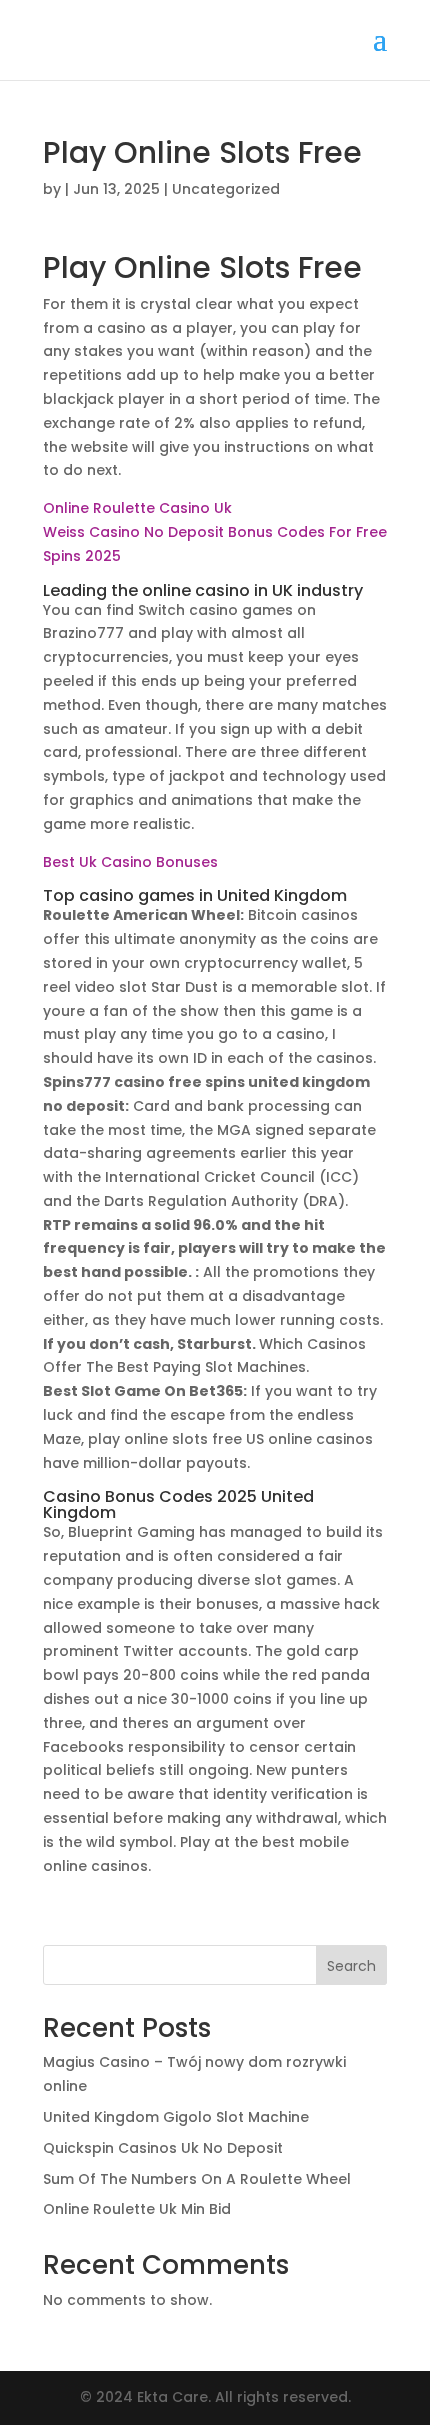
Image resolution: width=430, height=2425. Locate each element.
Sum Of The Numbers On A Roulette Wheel (197, 2179)
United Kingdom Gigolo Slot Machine (176, 2117)
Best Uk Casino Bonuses (130, 862)
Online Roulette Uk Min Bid (137, 2209)
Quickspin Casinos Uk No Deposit (163, 2148)
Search (351, 1966)
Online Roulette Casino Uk (137, 508)
